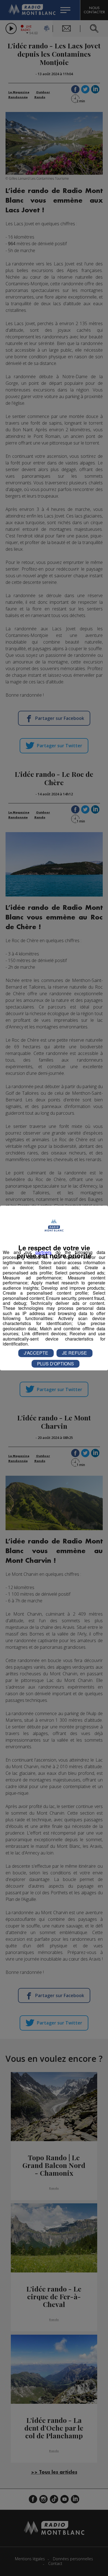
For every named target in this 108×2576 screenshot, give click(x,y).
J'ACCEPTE (36, 1353)
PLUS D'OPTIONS (56, 1364)
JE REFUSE (74, 1353)
